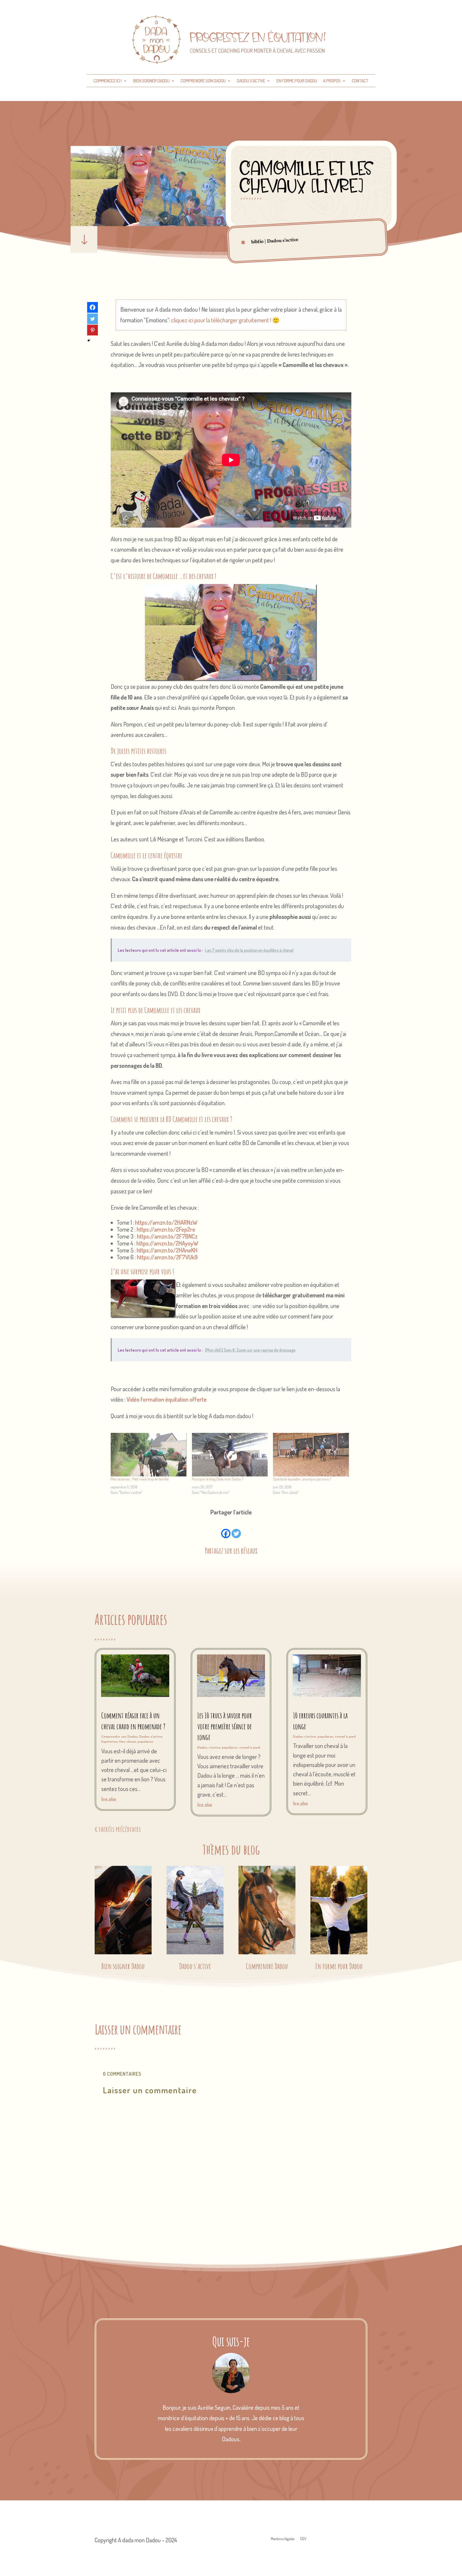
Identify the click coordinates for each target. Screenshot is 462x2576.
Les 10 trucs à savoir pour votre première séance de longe (225, 1726)
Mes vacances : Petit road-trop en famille (140, 1479)
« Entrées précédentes (118, 1829)
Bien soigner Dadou (151, 81)
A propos (332, 81)
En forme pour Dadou (297, 81)
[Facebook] (226, 1528)
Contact (360, 81)
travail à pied (250, 1748)
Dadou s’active (251, 81)
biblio (258, 242)
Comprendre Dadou (267, 1966)
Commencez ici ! (108, 81)
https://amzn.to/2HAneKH (167, 1250)
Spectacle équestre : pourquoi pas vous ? (302, 1479)
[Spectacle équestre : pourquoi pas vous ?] (311, 1455)
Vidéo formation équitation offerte (167, 1399)
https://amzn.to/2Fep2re (166, 1229)
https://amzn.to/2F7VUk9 (167, 1257)
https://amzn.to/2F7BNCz (167, 1236)
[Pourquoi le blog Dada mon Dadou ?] (230, 1455)
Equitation (109, 1742)
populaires (145, 1742)
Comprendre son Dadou (203, 81)
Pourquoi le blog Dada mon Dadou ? (218, 1479)
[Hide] (89, 341)
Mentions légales (283, 2539)
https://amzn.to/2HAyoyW (167, 1243)
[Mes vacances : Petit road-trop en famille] (149, 1455)
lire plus (109, 1799)
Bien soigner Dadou (123, 1966)
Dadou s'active (283, 241)
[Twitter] (236, 1528)
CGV (303, 2539)
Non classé (128, 1742)
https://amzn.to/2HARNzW (166, 1222)
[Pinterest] (93, 330)
